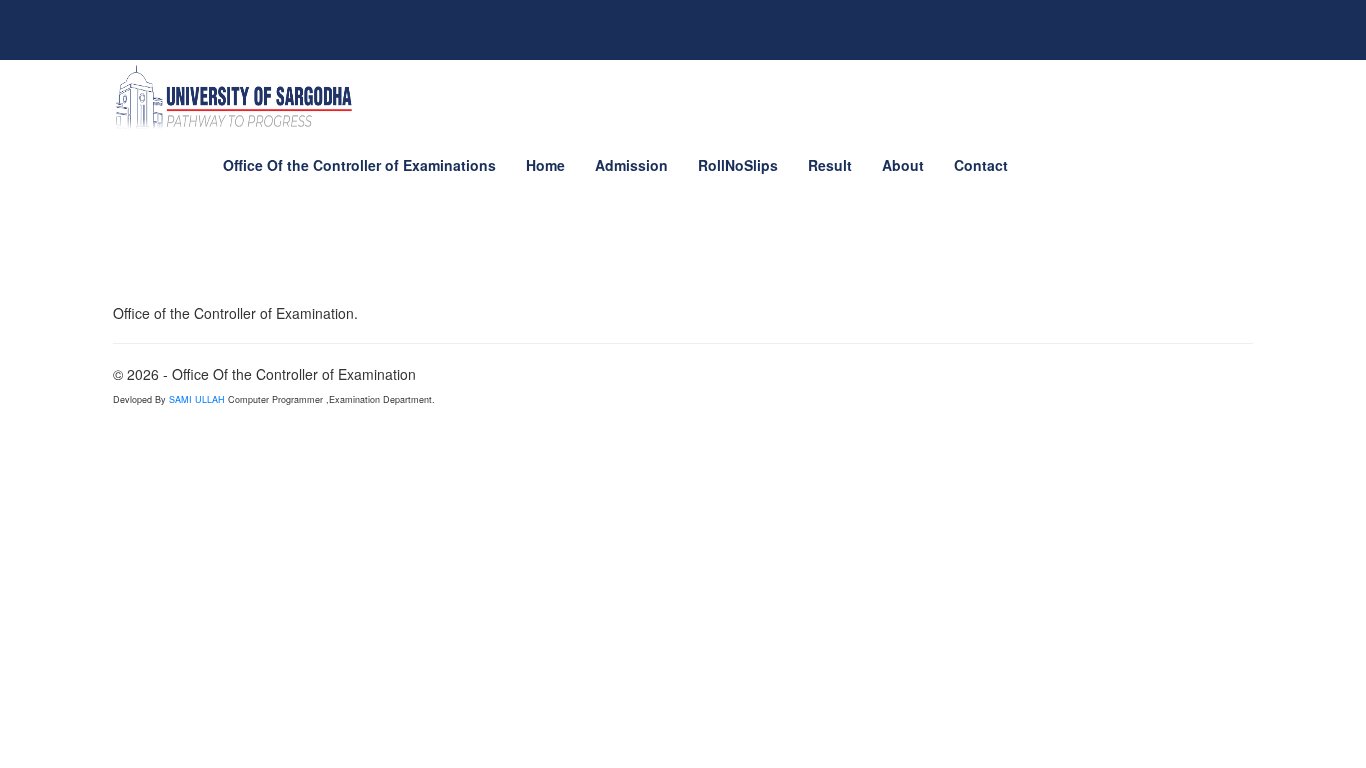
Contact (981, 165)
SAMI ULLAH (198, 399)
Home (545, 165)
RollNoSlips (738, 165)
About (903, 165)
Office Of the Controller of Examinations (359, 165)
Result (830, 165)
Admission (631, 165)
